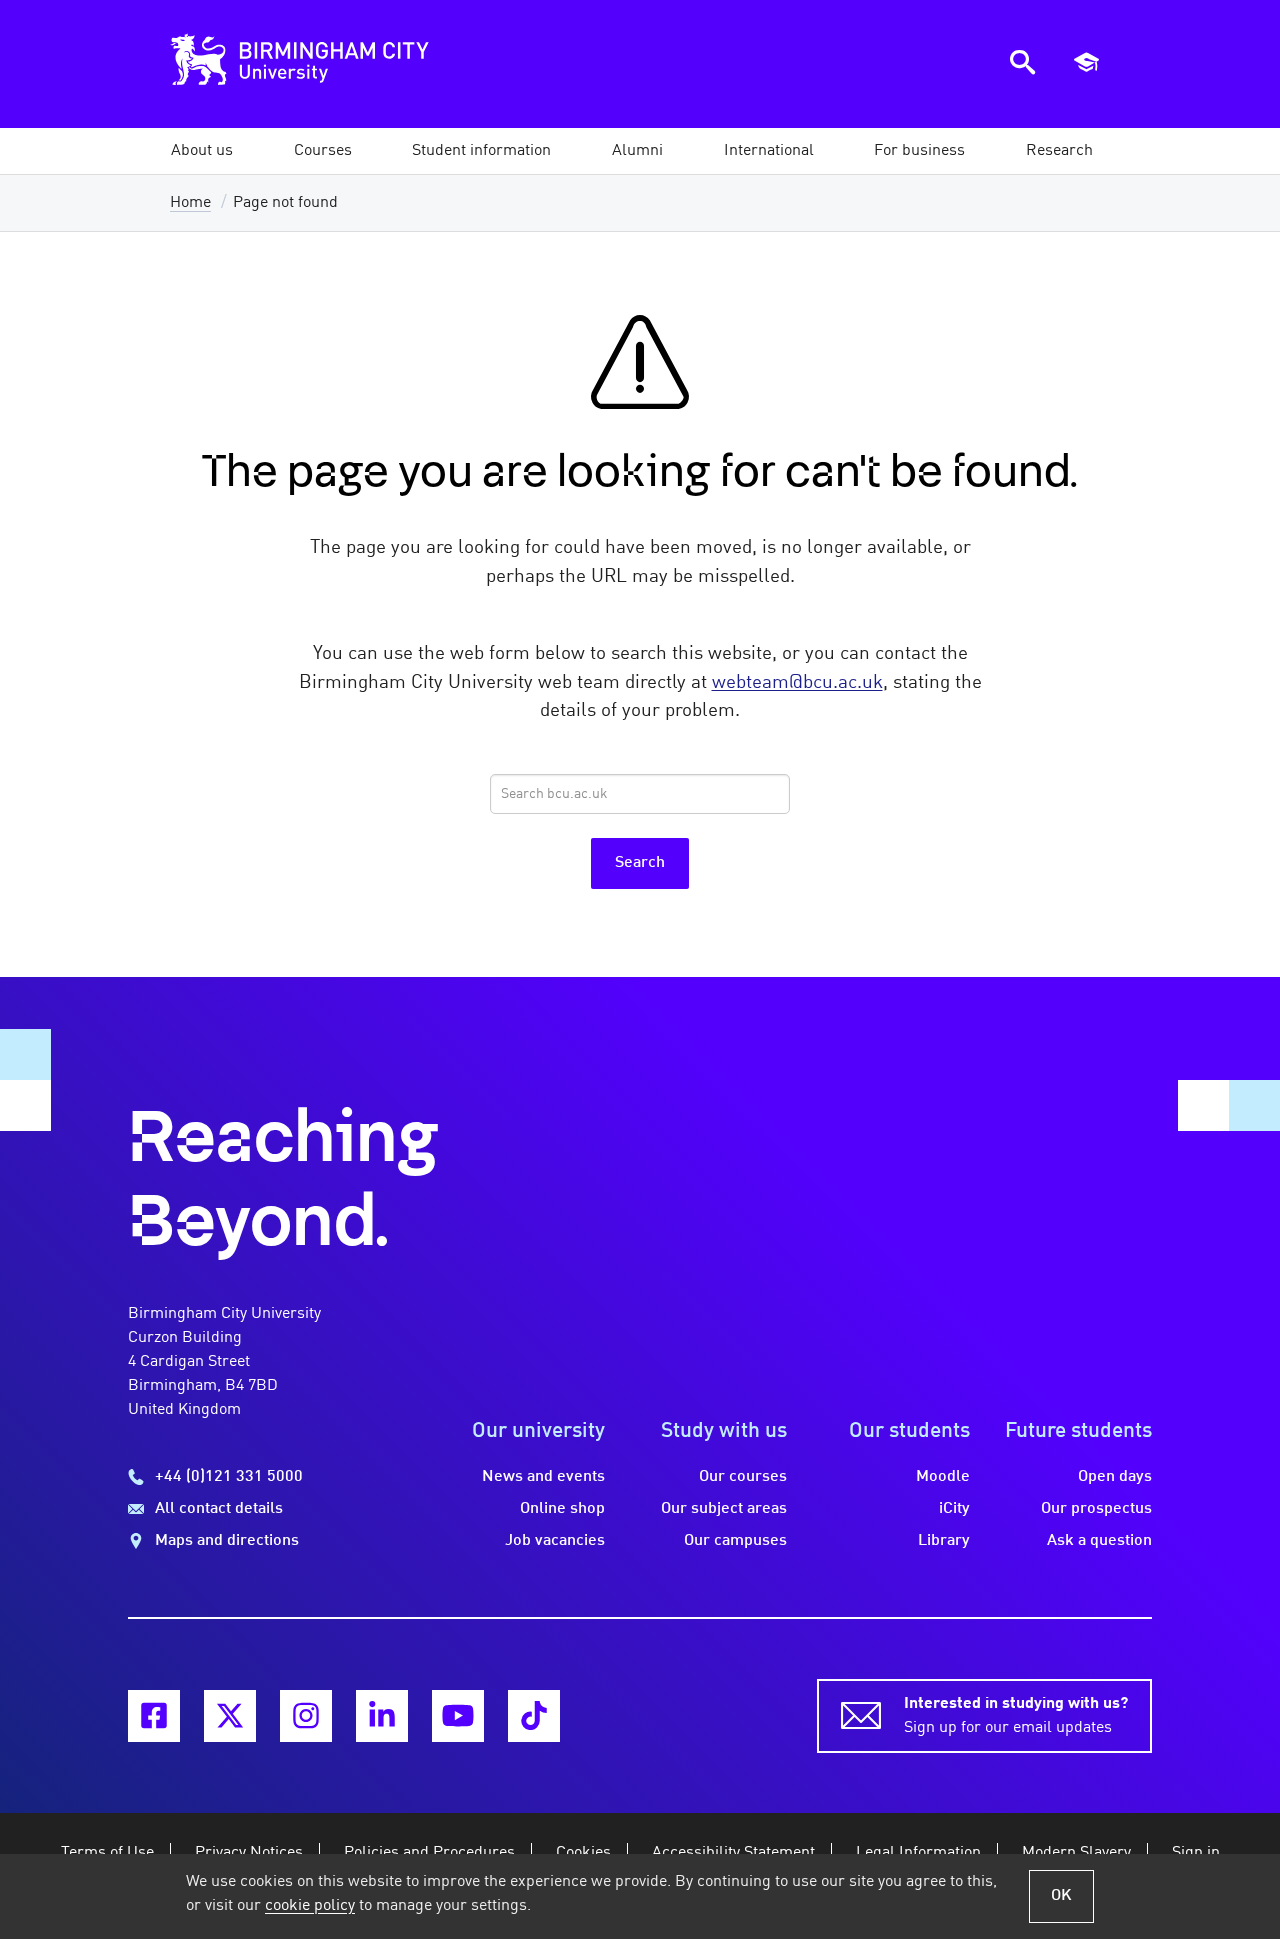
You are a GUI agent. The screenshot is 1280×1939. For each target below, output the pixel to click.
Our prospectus (1096, 1509)
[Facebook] (154, 1716)
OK (1061, 1896)
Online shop (562, 1509)
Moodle (943, 1477)
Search (640, 863)
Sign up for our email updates (1016, 1716)
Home (190, 203)
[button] (202, 151)
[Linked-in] (382, 1716)
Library (944, 1541)
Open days (1115, 1477)
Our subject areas (724, 1509)
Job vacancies (555, 1541)
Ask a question (1099, 1541)
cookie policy (310, 1906)
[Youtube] (458, 1716)
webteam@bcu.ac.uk (797, 683)
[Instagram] (306, 1716)
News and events (543, 1477)
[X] (230, 1716)
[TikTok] (534, 1716)
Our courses (743, 1477)
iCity (954, 1509)
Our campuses (735, 1541)
